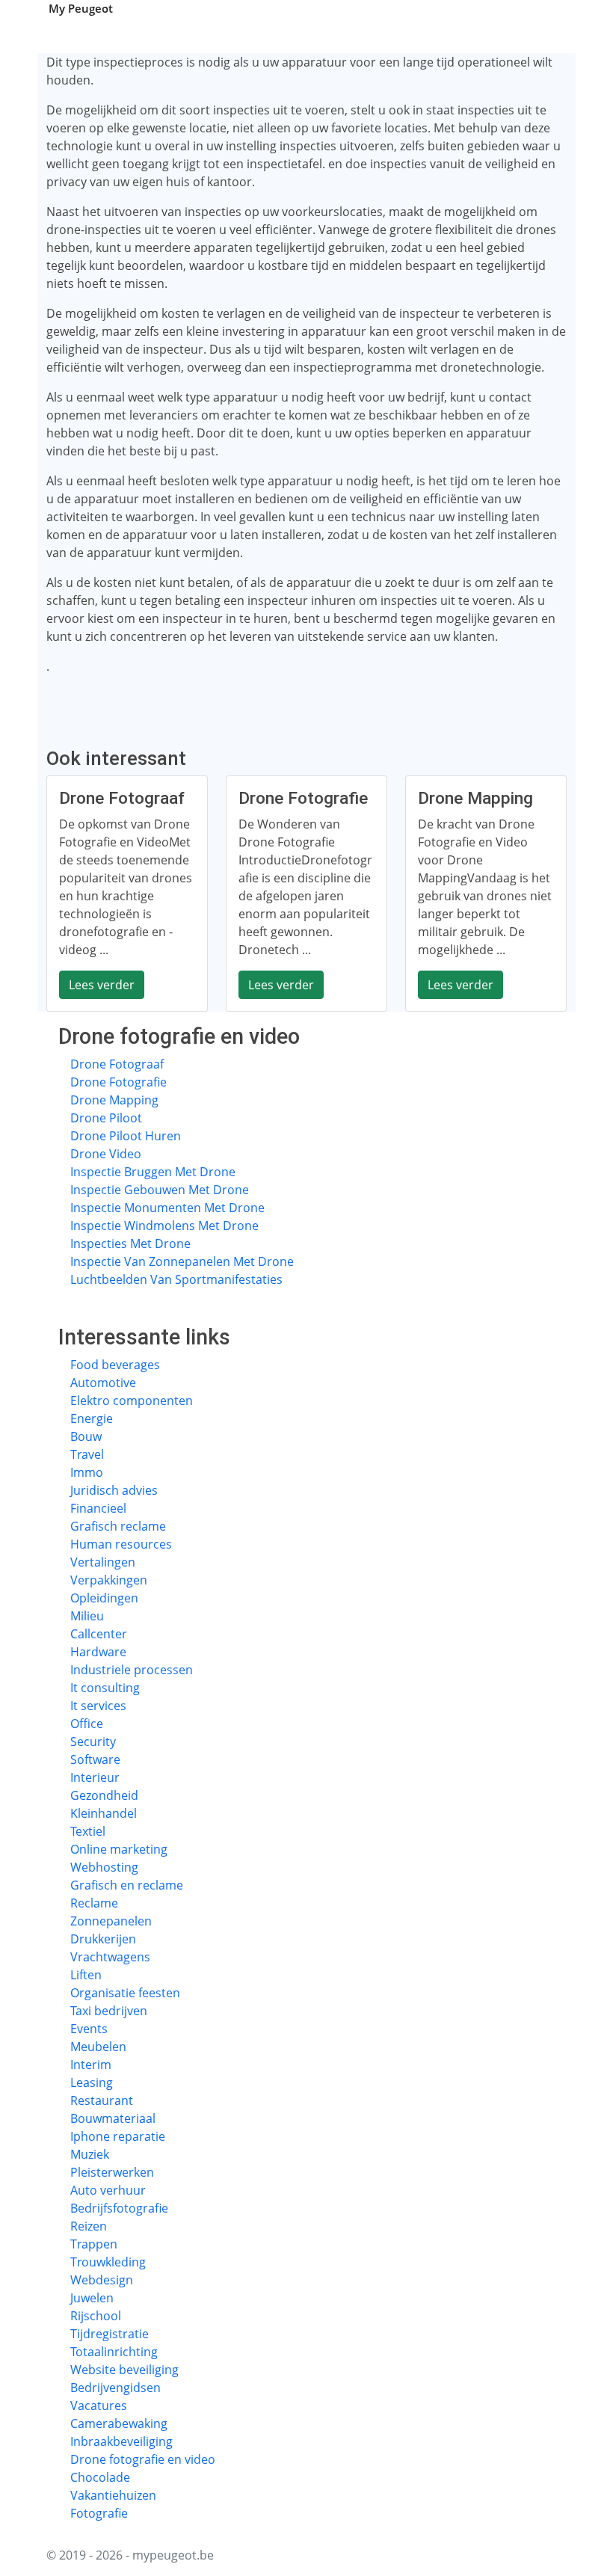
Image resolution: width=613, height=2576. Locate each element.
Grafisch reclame (118, 1526)
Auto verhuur (108, 2190)
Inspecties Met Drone (130, 1244)
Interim (91, 2065)
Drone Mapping (114, 1100)
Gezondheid (104, 1795)
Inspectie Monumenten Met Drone (167, 1208)
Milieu (87, 1616)
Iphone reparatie (118, 2136)
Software (95, 1759)
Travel (87, 1454)
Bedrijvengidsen (115, 2388)
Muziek (90, 2154)
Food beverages (115, 1365)
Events (89, 2029)
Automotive (103, 1383)
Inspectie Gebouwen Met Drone (160, 1190)
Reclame (94, 1903)
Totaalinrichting (114, 2352)
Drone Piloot (106, 1118)
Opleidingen (104, 1598)
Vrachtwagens (110, 1957)
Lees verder (102, 985)
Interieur (95, 1777)
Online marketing (119, 1849)
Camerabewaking (119, 2423)
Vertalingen (103, 1562)
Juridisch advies (114, 1490)
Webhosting (104, 1867)
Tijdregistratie (110, 2334)
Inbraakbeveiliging (121, 2441)
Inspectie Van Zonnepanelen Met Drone (182, 1261)
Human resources (121, 1544)
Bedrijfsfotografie (119, 2208)
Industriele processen (132, 1670)
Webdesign (102, 2280)
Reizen (89, 2226)
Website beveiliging (124, 2370)
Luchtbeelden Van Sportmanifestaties (176, 1279)
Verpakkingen (109, 1580)
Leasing (92, 2082)
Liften (86, 1975)
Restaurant (102, 2100)
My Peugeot (81, 8)
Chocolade (100, 2477)
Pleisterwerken (112, 2172)
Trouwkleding (108, 2262)
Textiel (88, 1831)
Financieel (98, 1508)
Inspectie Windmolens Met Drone (164, 1226)
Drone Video (106, 1154)
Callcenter (99, 1634)
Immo (87, 1472)
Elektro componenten (132, 1401)
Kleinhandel (104, 1813)
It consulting (105, 1688)
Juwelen (92, 2298)
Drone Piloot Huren (126, 1136)
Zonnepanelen (111, 1921)
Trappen (94, 2244)
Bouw (86, 1436)
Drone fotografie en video (143, 2459)
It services (98, 1706)
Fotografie (99, 2513)
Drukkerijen (103, 1939)
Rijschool (96, 2316)
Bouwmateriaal (113, 2118)
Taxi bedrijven (109, 2011)
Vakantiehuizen (113, 2495)
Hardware (98, 1652)
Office (87, 1724)
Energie (92, 1418)
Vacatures (99, 2406)
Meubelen (98, 2047)
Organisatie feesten (125, 1993)
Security (93, 1742)
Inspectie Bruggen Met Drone (153, 1172)
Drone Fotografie (118, 1082)
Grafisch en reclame (127, 1885)
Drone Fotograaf (117, 1064)
